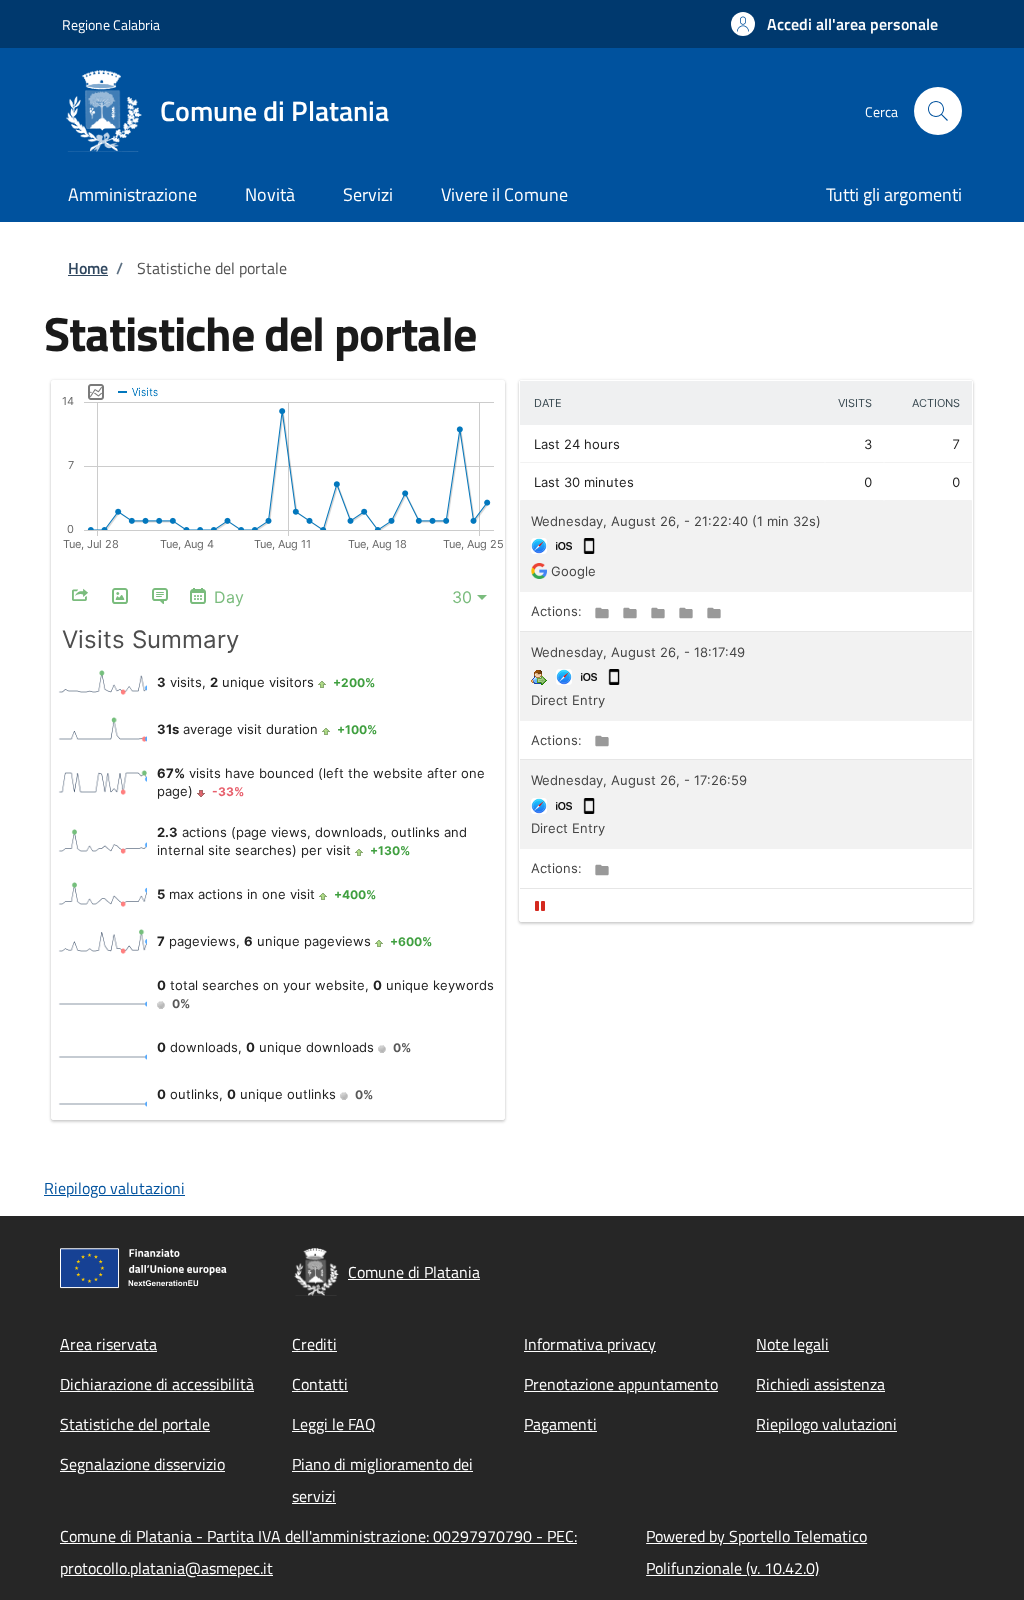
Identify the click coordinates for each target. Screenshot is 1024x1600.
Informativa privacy (590, 1344)
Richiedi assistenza (820, 1384)
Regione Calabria (111, 24)
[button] (834, 24)
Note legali (792, 1344)
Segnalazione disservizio (142, 1464)
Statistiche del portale (135, 1424)
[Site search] (938, 111)
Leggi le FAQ (334, 1424)
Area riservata (108, 1344)
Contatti (320, 1384)
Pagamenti (560, 1424)
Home (88, 268)
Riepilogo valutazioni (114, 1188)
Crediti (314, 1344)
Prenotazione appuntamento (621, 1384)
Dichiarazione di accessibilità (157, 1384)
